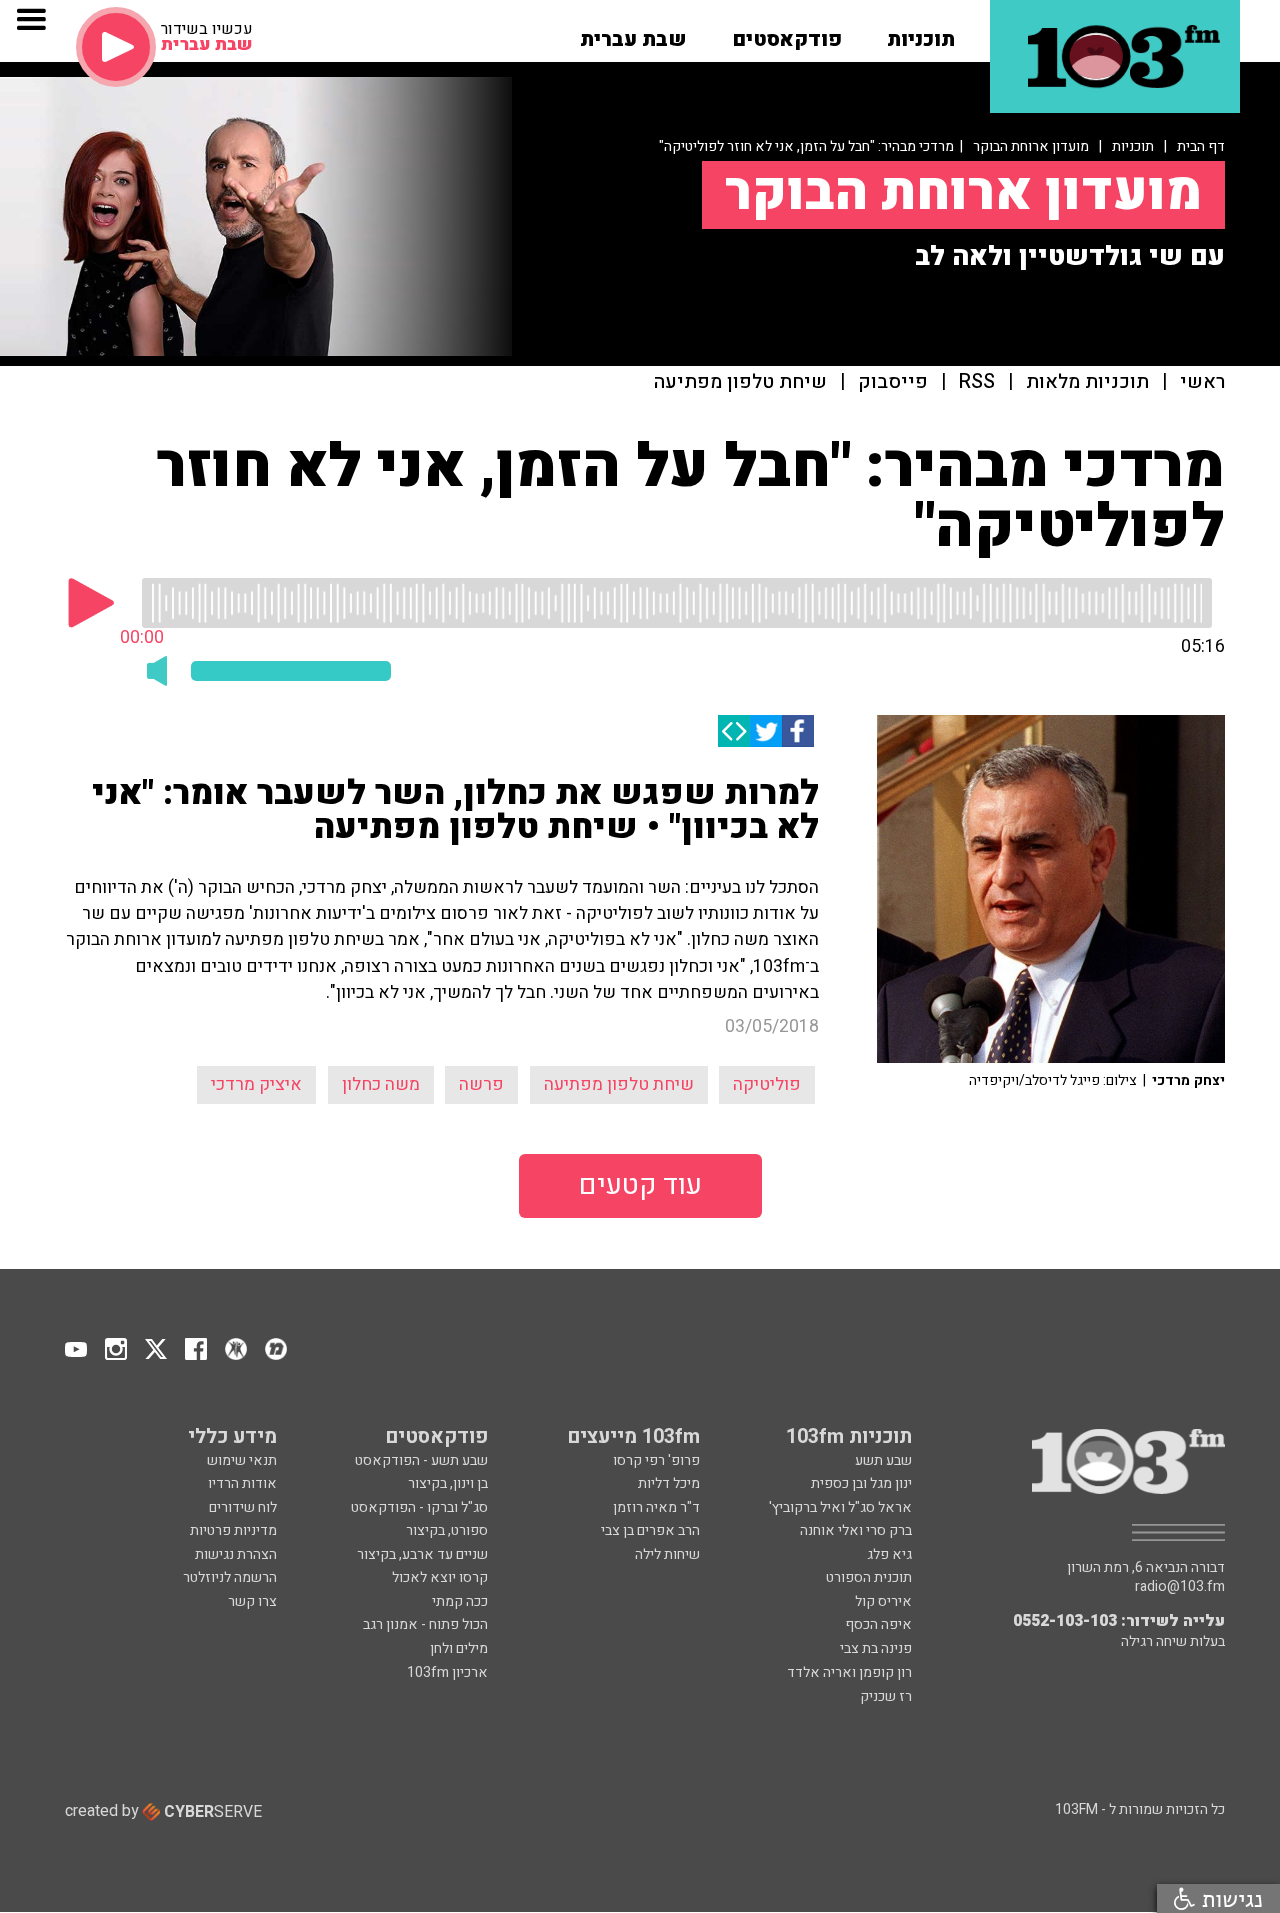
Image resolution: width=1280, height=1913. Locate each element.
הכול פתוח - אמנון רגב (425, 1624)
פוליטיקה (767, 1084)
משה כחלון (381, 1084)
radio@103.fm (1180, 1587)
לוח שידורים (243, 1507)
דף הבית (1201, 146)
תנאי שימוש (242, 1460)
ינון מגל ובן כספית (861, 1483)
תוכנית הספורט (869, 1577)
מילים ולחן (459, 1648)
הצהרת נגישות (236, 1554)
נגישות (1229, 1898)
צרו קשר (252, 1601)
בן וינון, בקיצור (448, 1483)
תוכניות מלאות (1087, 382)
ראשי (1202, 382)
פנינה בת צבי (876, 1648)
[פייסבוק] (798, 731)
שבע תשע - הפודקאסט (421, 1460)
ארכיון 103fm (447, 1672)
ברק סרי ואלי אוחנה (856, 1530)
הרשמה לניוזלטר (230, 1577)
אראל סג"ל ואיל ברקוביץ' (840, 1507)
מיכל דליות (669, 1483)
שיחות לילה (667, 1554)
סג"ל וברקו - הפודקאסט (419, 1507)
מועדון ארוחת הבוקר (1031, 146)
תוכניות (1133, 146)
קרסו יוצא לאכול (440, 1577)
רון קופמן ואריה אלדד (849, 1672)
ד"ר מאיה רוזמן (656, 1507)
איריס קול (883, 1601)
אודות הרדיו (242, 1483)
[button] (921, 33)
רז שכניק (886, 1696)
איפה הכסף (878, 1624)
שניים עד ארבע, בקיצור (422, 1554)
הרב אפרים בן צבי (650, 1530)
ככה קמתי (460, 1601)
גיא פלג (889, 1554)
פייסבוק (893, 382)
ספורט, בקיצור (447, 1530)
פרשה (481, 1084)
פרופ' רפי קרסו (656, 1460)
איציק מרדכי (256, 1084)
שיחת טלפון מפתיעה (740, 382)
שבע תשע (883, 1460)
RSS (977, 382)
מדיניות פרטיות (233, 1530)
